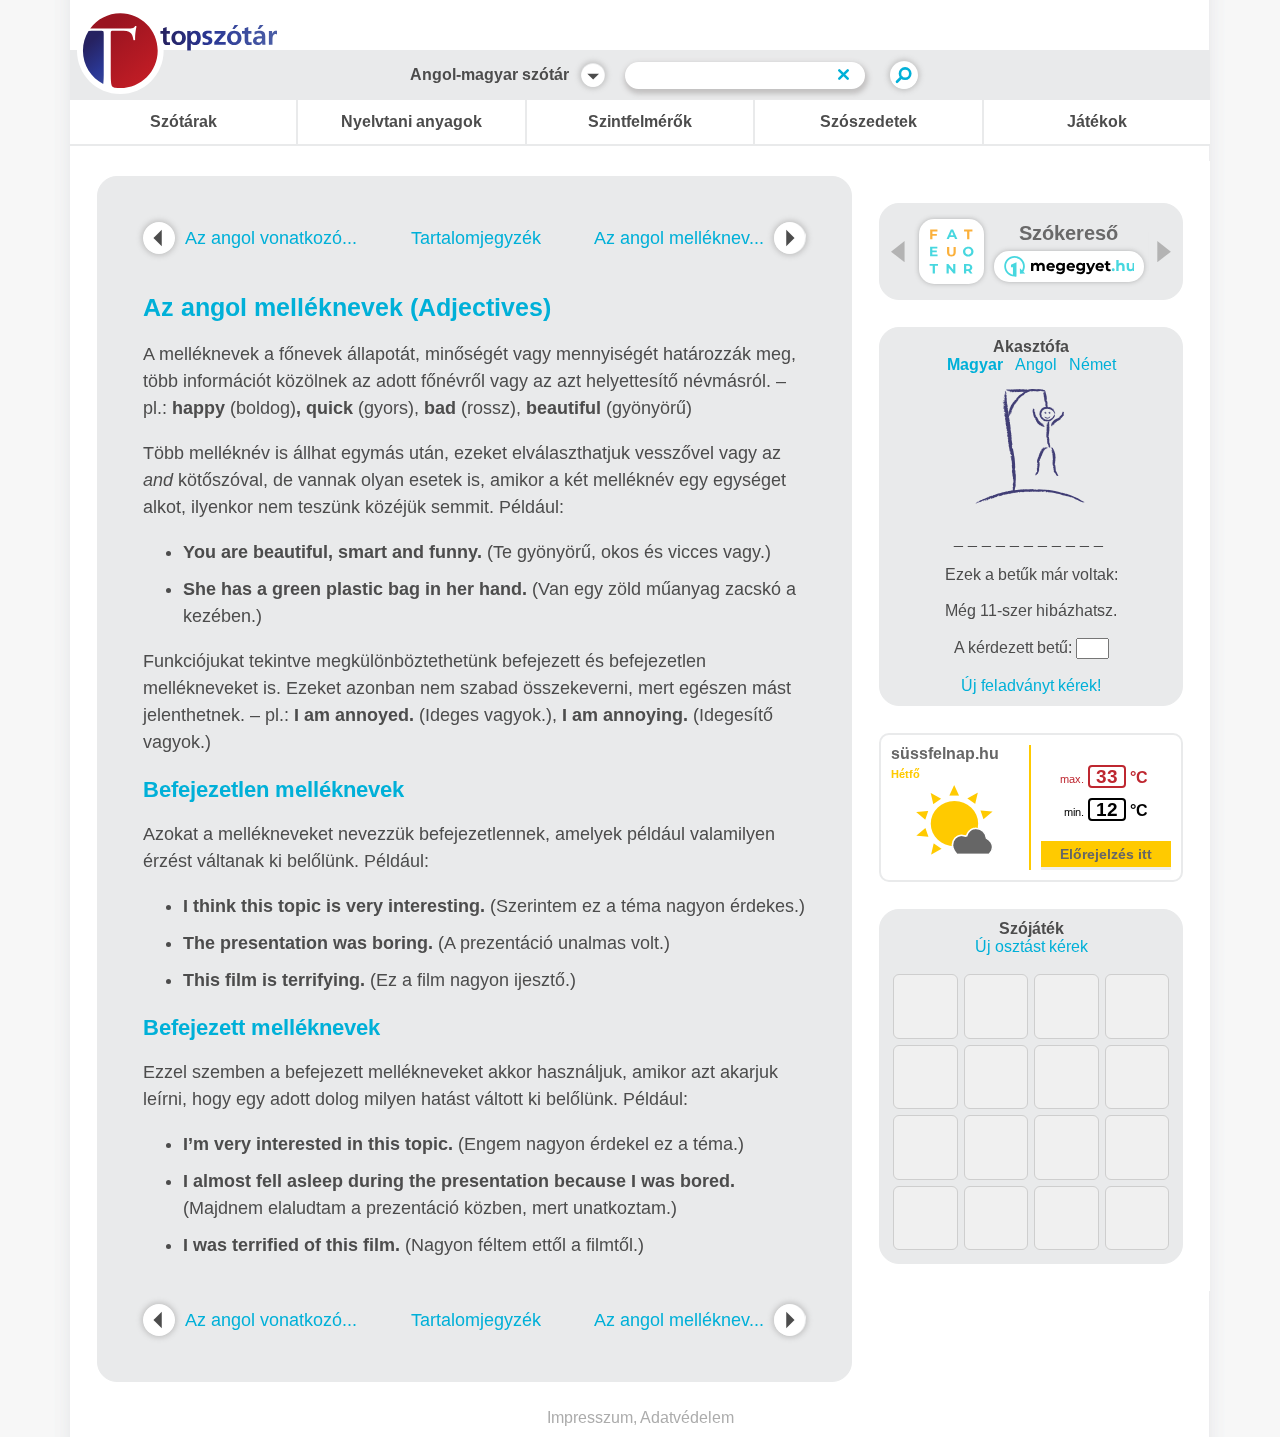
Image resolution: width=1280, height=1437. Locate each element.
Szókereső (1068, 233)
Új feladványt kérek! (1031, 685)
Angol (1036, 364)
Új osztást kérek (1031, 946)
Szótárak (183, 121)
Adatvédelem (687, 1417)
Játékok (1097, 121)
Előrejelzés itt (1106, 854)
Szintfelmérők (640, 121)
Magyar (975, 364)
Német (1092, 364)
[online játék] (1069, 266)
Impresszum (590, 1417)
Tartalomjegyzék (476, 238)
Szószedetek (868, 121)
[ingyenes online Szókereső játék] (951, 251)
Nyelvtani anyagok (411, 121)
